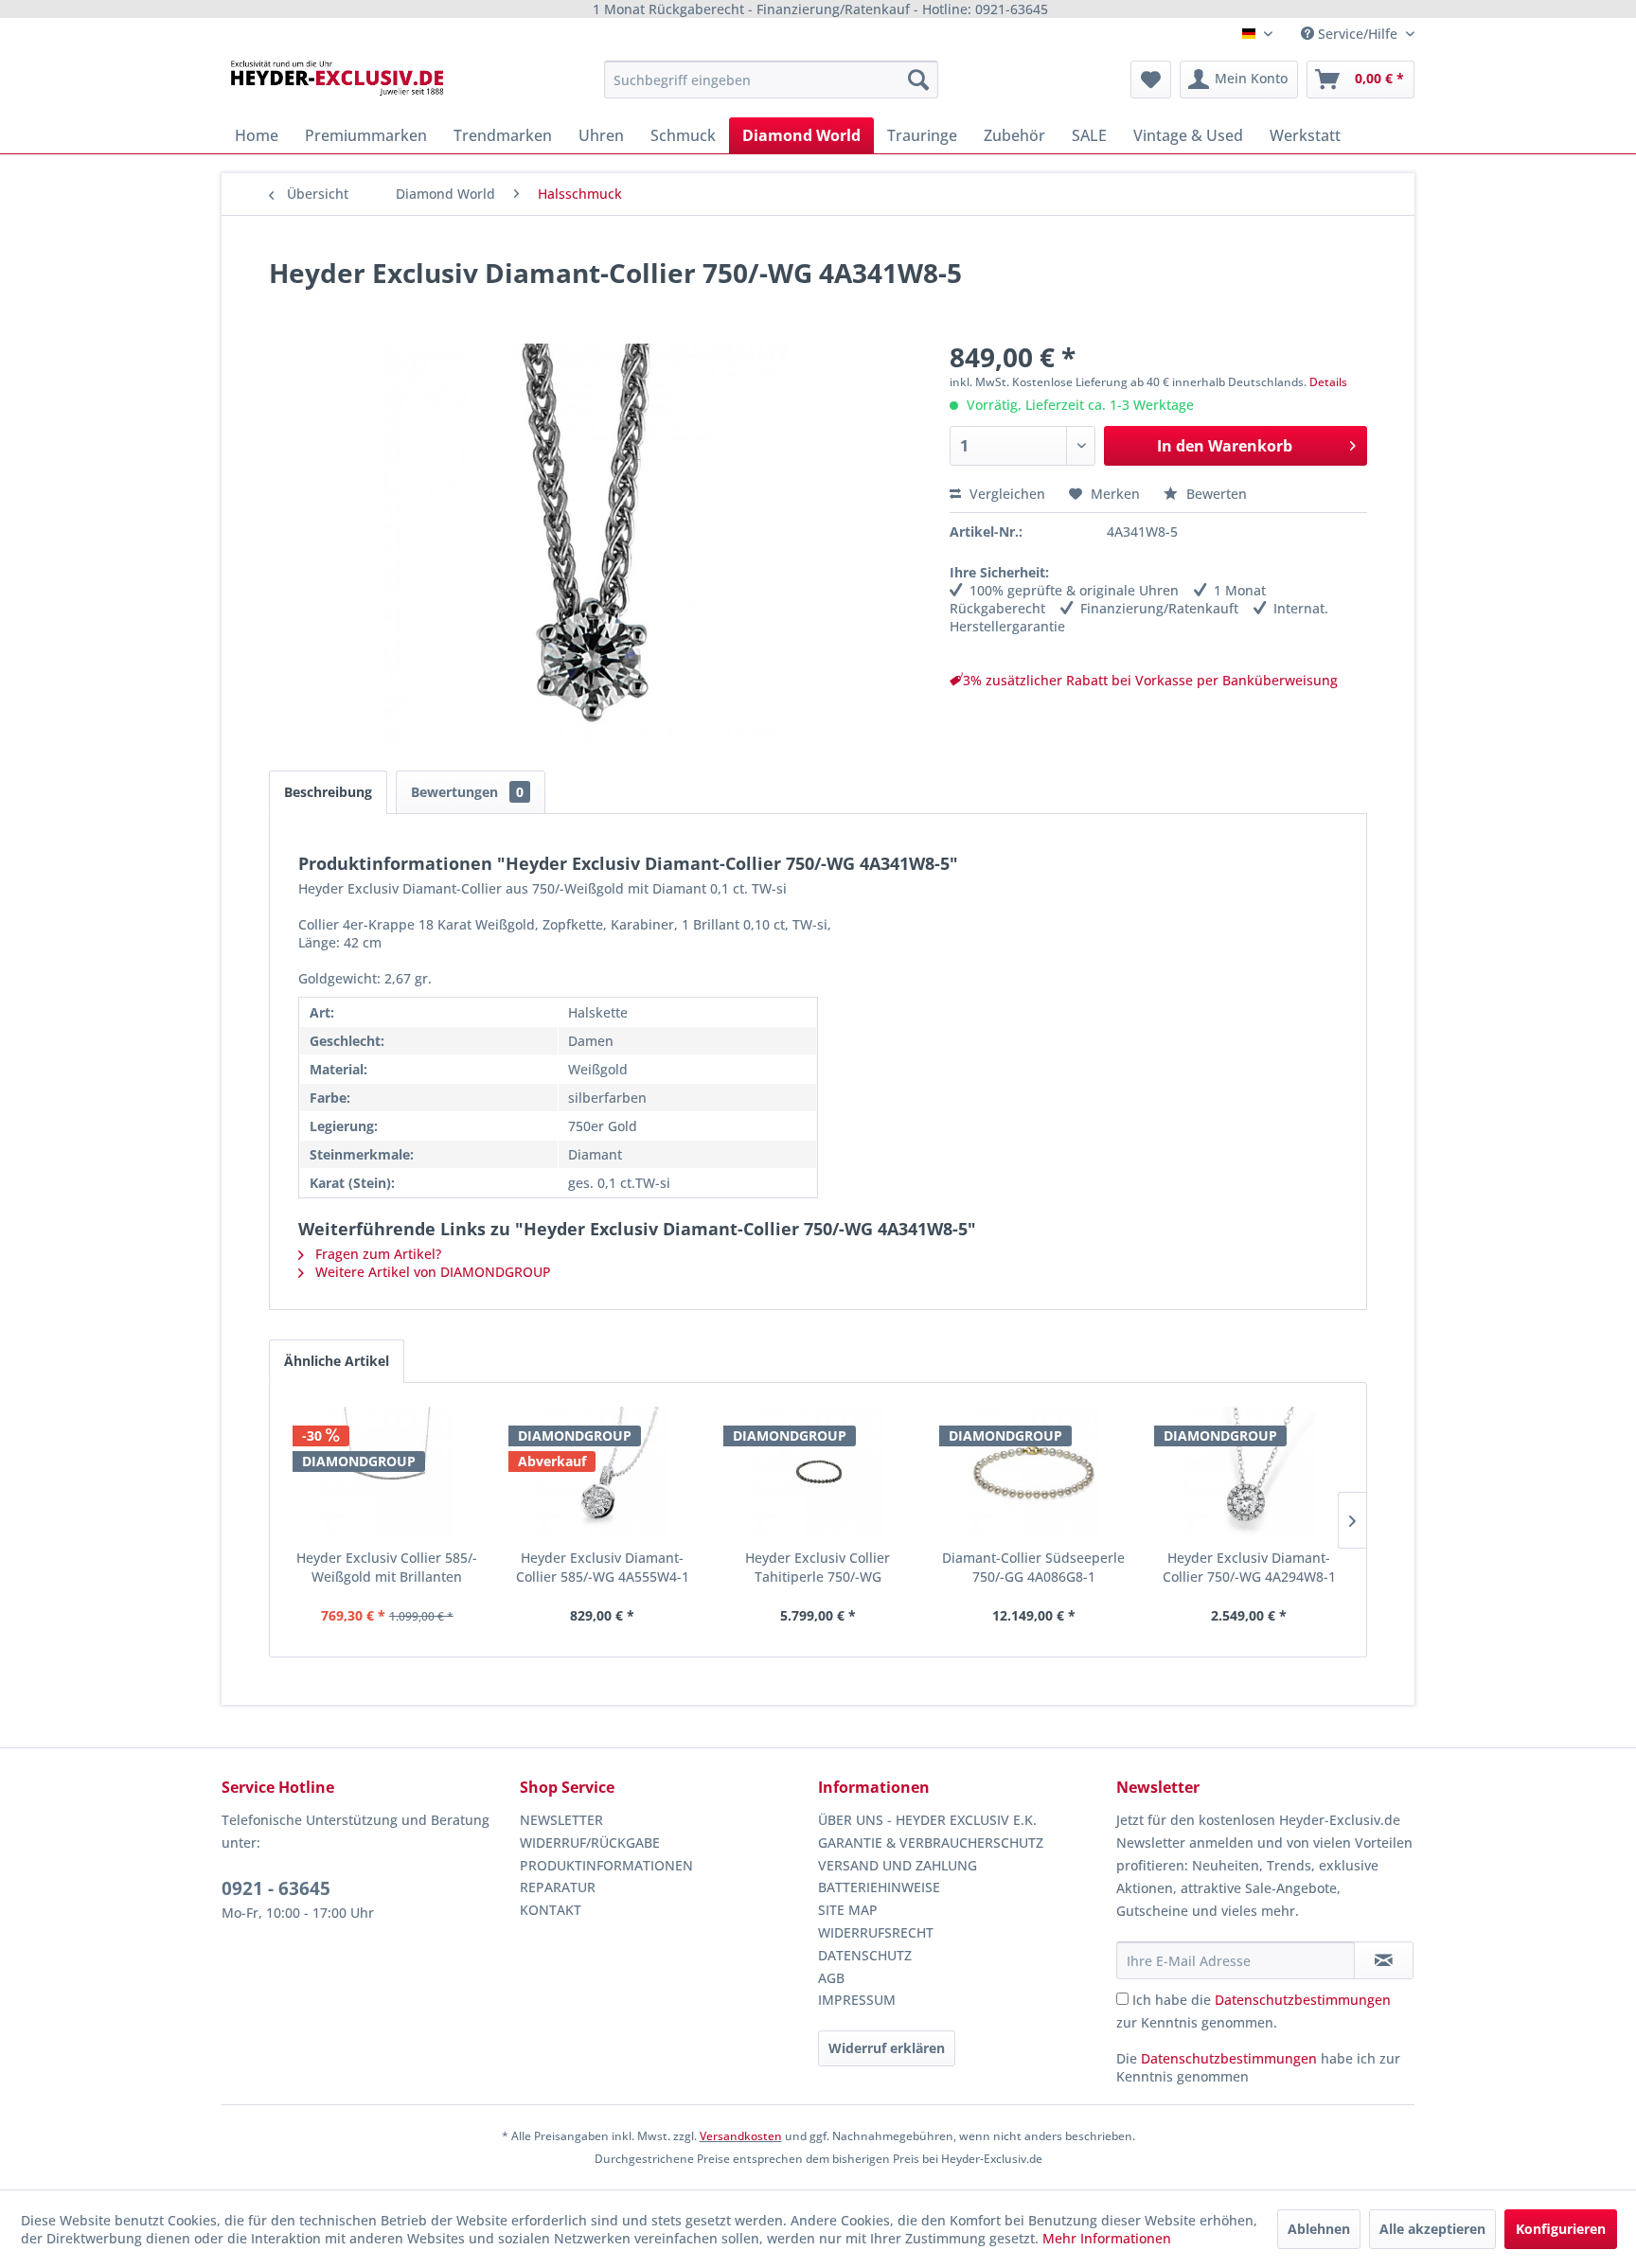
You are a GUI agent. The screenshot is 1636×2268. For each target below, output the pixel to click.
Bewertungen (467, 792)
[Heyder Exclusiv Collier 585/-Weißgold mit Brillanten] (387, 1473)
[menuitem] (771, 80)
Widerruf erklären (887, 2048)
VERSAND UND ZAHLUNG (898, 1865)
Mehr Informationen (1107, 2238)
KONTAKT (551, 1910)
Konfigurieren (1561, 2229)
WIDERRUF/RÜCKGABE (590, 1843)
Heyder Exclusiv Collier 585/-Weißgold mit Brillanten (387, 1567)
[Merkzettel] (1151, 80)
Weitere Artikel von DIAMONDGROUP (431, 1272)
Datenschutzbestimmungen (1303, 2000)
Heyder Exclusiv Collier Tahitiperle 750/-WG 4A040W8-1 (818, 1568)
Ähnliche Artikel (337, 1361)
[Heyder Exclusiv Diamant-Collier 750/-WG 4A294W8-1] (1249, 1473)
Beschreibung (328, 792)
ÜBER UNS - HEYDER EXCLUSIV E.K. (927, 1820)
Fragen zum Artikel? (376, 1254)
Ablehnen (1319, 2229)
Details (1328, 382)
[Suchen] (918, 80)
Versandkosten (741, 2136)
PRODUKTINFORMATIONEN (606, 1865)
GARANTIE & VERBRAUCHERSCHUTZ (931, 1843)
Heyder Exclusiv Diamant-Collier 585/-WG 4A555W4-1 (603, 1567)
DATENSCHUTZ (865, 1955)
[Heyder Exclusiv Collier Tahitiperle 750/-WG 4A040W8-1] (818, 1473)
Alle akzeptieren (1432, 2229)
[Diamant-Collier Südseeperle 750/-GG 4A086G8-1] (1034, 1473)
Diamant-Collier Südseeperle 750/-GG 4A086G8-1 (1033, 1567)
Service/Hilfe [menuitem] (1358, 34)
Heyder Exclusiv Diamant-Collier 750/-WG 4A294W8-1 (1249, 1567)
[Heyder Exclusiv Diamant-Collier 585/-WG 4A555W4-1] (603, 1473)
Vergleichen (1005, 494)
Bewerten (1215, 494)
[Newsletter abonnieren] (1384, 1960)
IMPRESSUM (857, 2000)
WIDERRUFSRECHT (876, 1932)
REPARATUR (558, 1887)
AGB (831, 1978)
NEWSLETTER (561, 1820)
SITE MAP (848, 1910)
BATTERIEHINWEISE (879, 1887)
